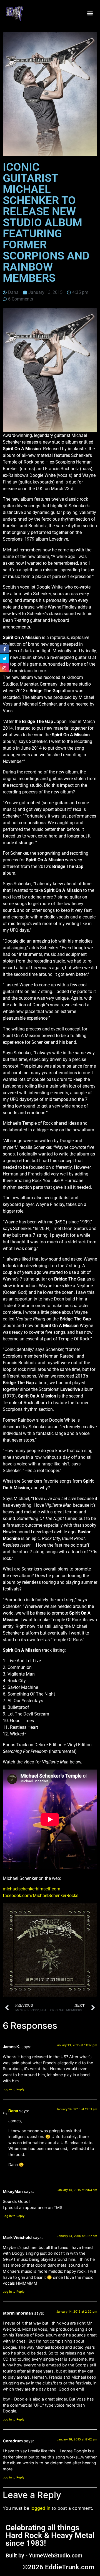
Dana (13, 2111)
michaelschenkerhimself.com (32, 1889)
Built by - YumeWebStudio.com (44, 2555)
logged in (40, 2508)
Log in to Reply (14, 2089)
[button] (90, 13)
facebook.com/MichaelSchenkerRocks (41, 1896)
